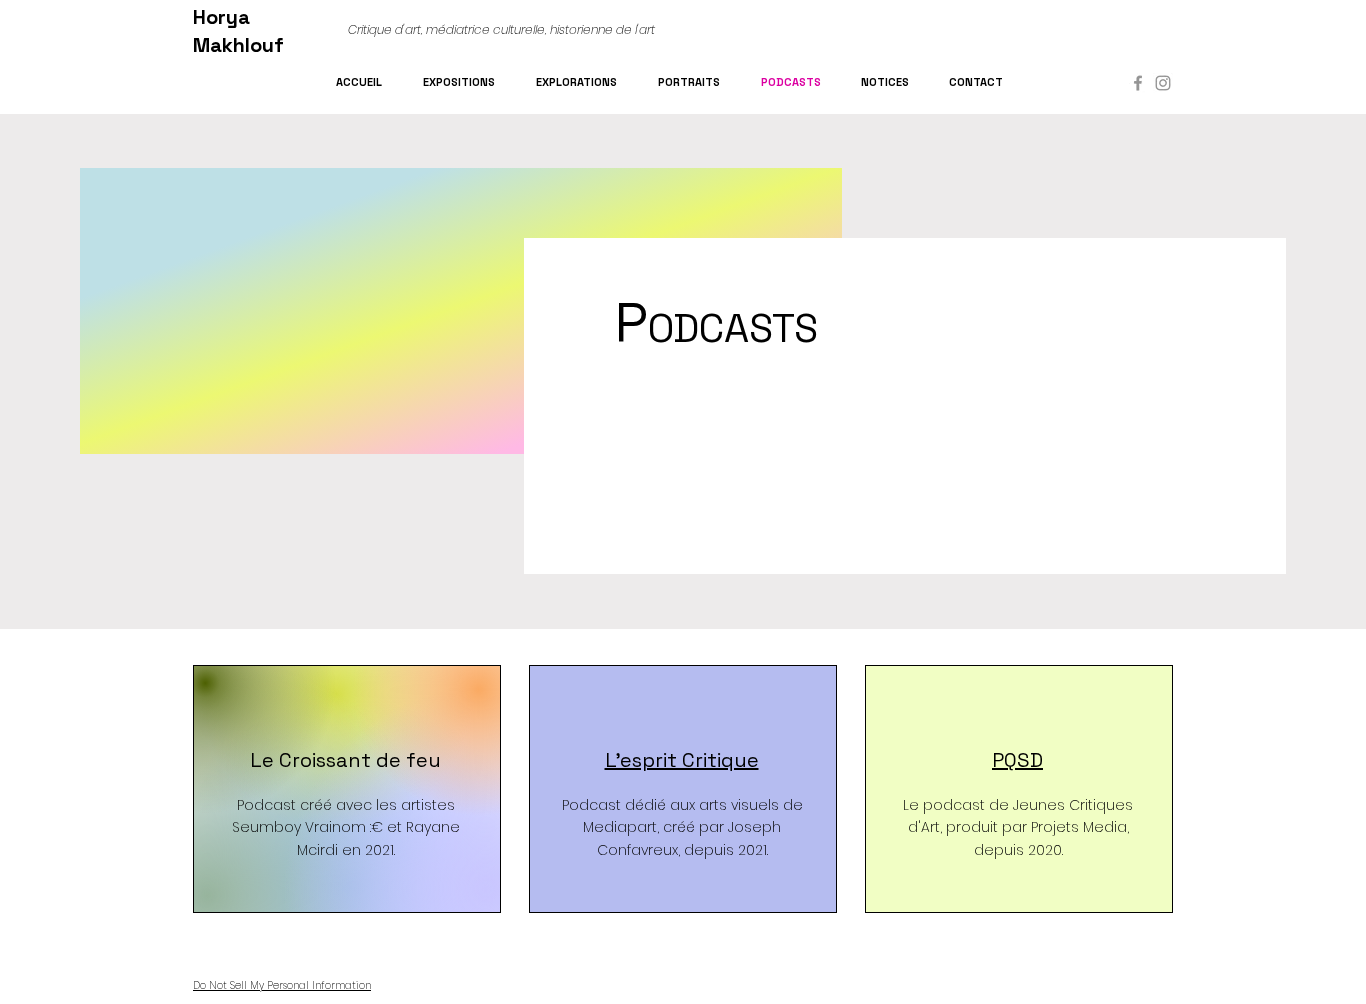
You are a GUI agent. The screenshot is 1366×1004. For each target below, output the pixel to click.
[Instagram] (1163, 83)
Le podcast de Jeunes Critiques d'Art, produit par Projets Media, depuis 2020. (1018, 827)
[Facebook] (1138, 83)
